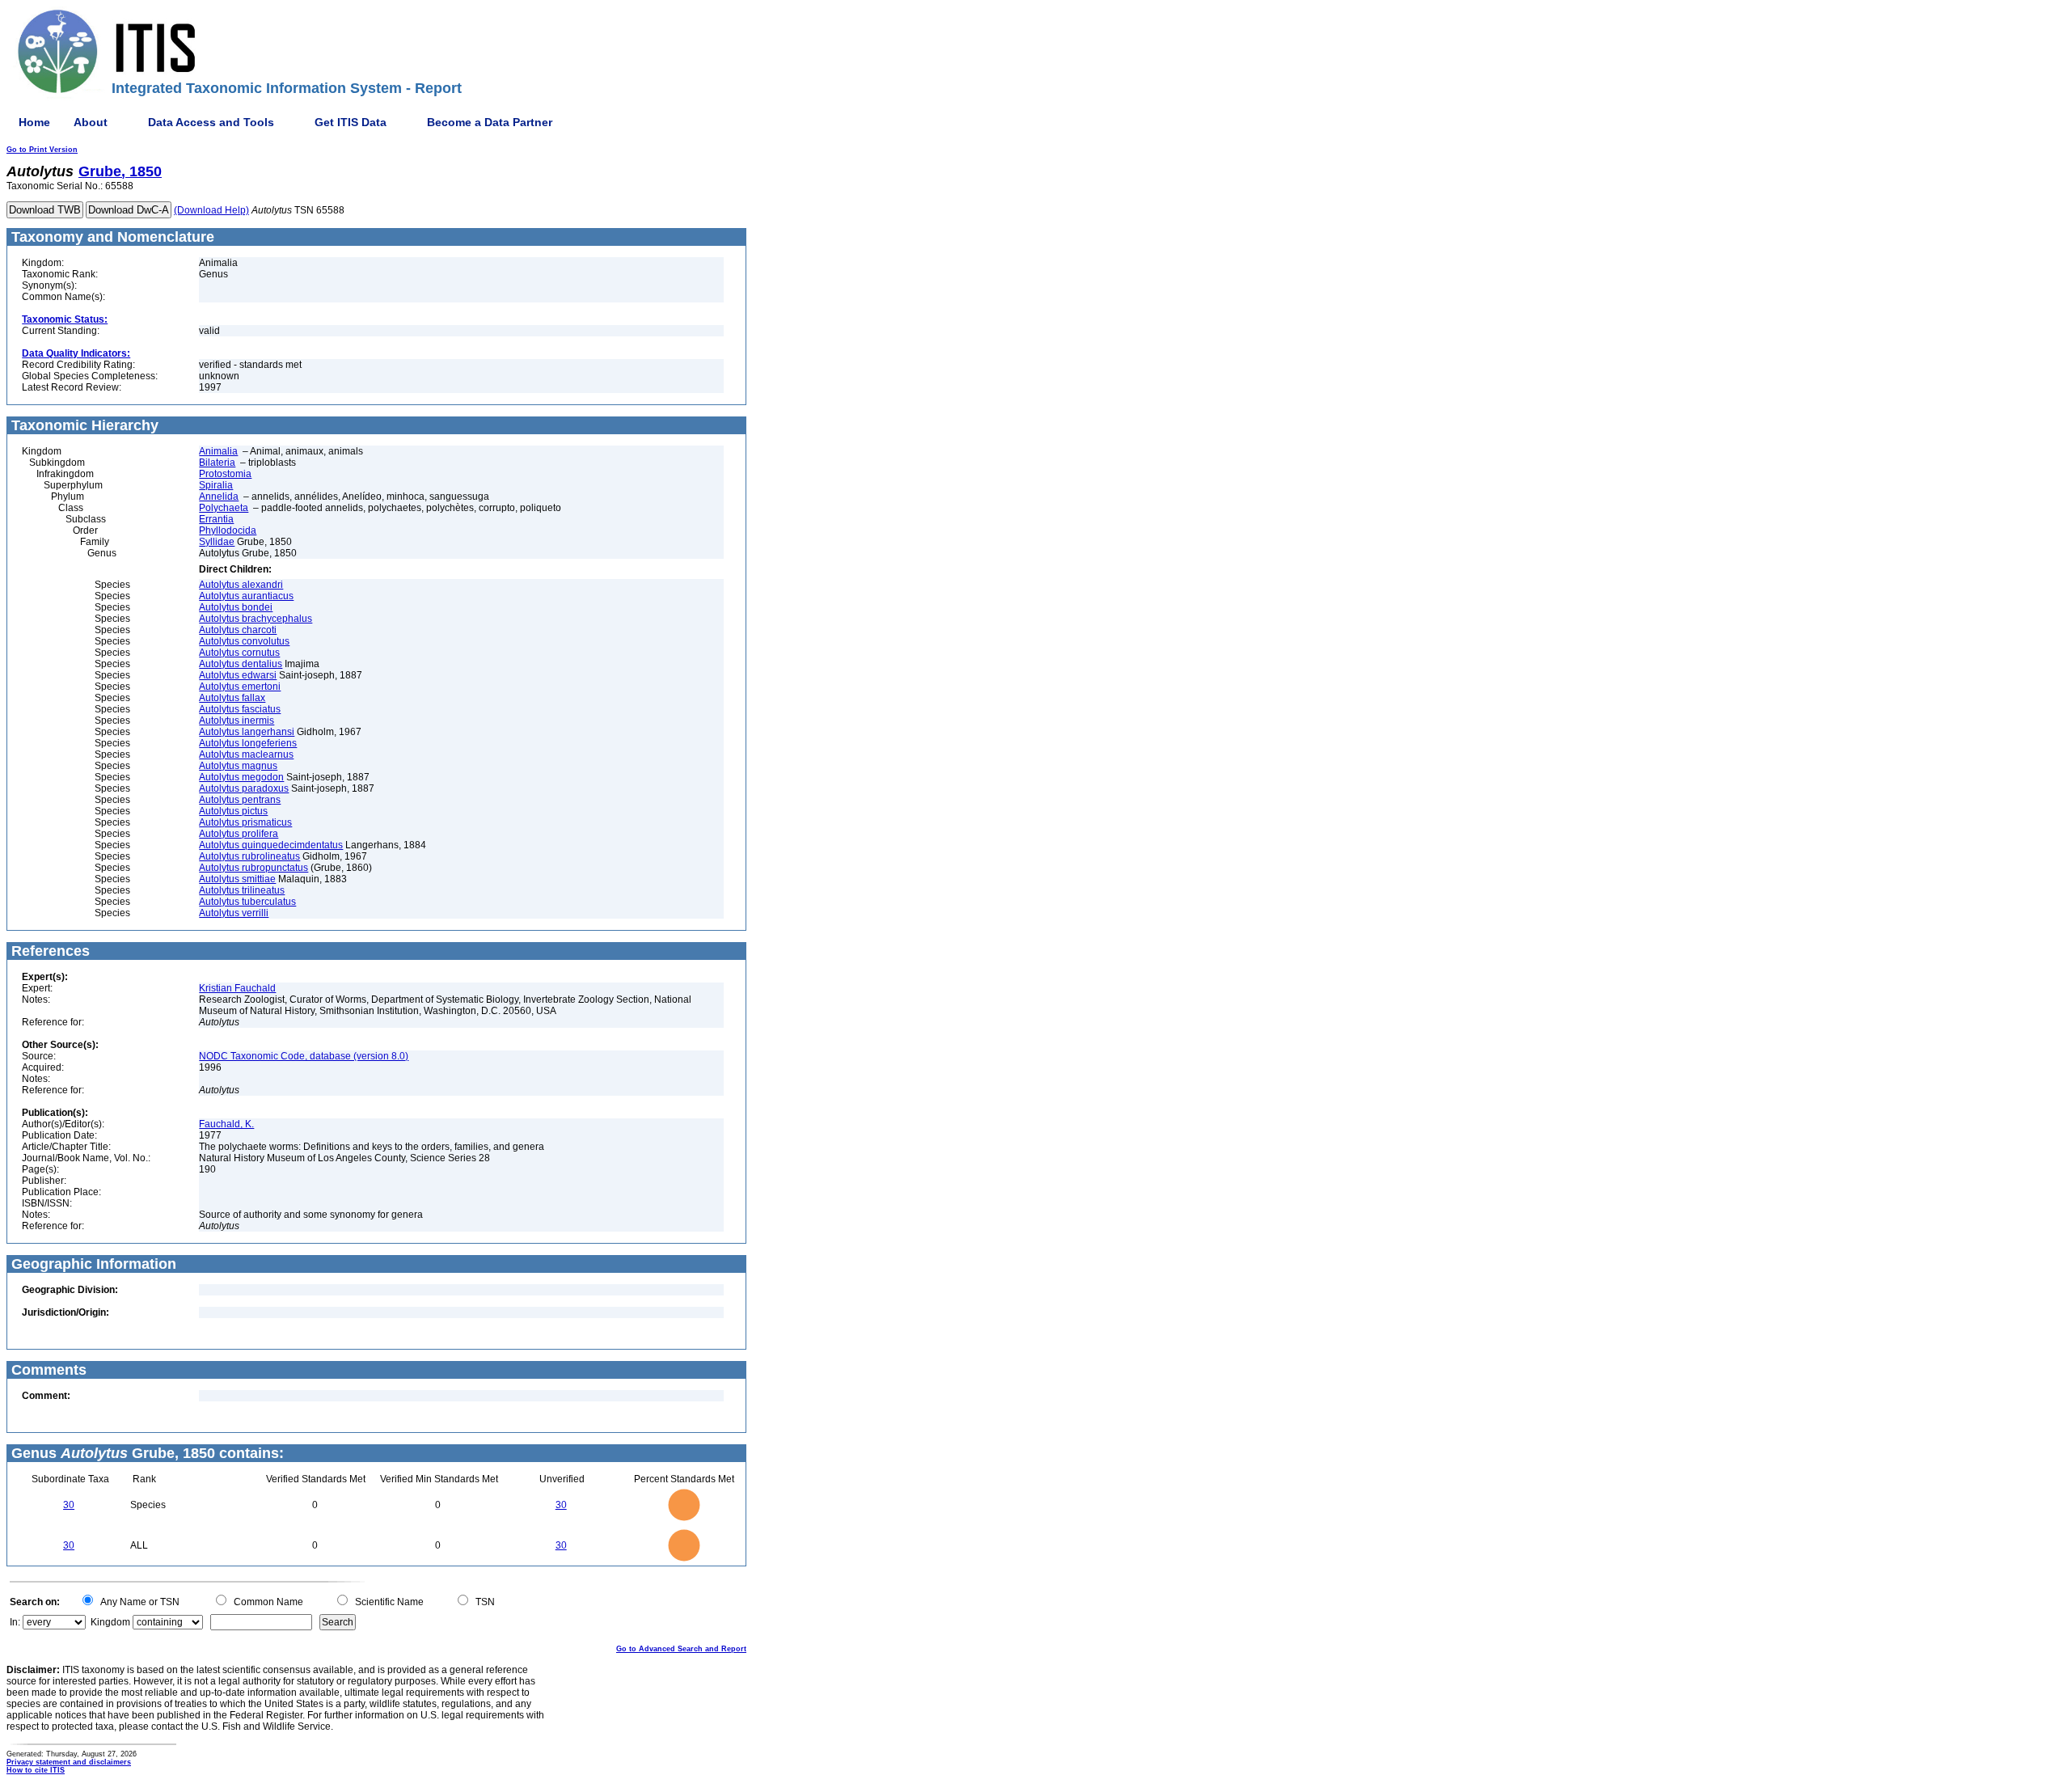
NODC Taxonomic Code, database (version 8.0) (304, 1056)
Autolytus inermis (237, 721)
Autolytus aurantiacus (246, 596)
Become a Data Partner (490, 122)
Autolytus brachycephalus (256, 619)
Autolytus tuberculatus (247, 902)
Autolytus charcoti (238, 630)
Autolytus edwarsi (238, 675)
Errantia (216, 519)
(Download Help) (211, 210)
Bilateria (217, 463)
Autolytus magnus (238, 766)
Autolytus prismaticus (245, 822)
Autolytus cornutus (239, 653)
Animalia (218, 451)
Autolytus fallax (232, 698)
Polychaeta (224, 508)
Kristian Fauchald (237, 988)
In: (15, 1622)
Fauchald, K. (226, 1124)
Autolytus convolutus (244, 641)
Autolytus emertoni (240, 687)
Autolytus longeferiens (248, 743)
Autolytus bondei (236, 607)
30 (69, 1505)
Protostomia (225, 474)
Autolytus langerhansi (247, 732)
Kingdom (110, 1622)
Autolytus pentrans (240, 800)
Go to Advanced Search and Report (681, 1649)
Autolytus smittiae (237, 879)
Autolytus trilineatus (242, 890)
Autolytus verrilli (234, 913)
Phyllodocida (228, 530)
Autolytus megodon (241, 777)
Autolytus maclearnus (246, 754)
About (91, 122)
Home (34, 122)
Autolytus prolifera (239, 834)
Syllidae (217, 542)
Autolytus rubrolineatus (249, 856)
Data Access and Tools (211, 122)
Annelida (219, 497)
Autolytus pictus (233, 811)
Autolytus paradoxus (244, 788)
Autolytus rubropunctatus (253, 868)
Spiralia (216, 485)
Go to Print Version (42, 150)
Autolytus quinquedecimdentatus (271, 845)
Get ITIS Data (351, 122)
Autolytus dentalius (241, 664)
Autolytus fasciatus (240, 709)
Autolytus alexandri (241, 585)
